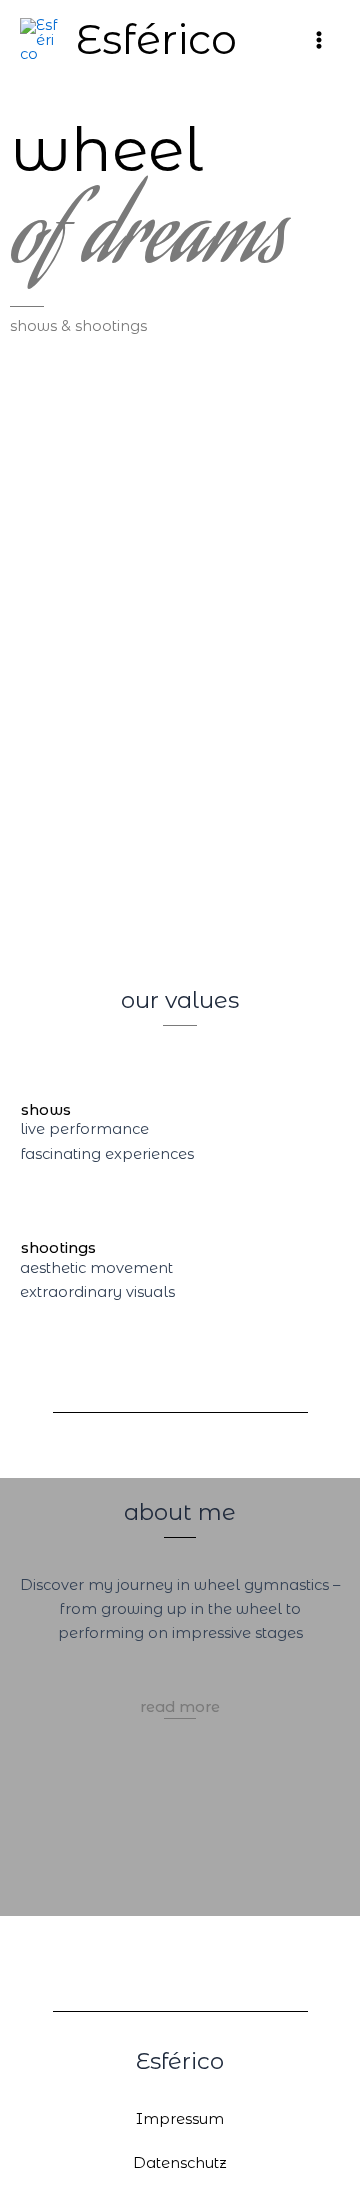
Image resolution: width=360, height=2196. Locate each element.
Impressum (180, 2119)
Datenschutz (180, 2163)
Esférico (156, 39)
